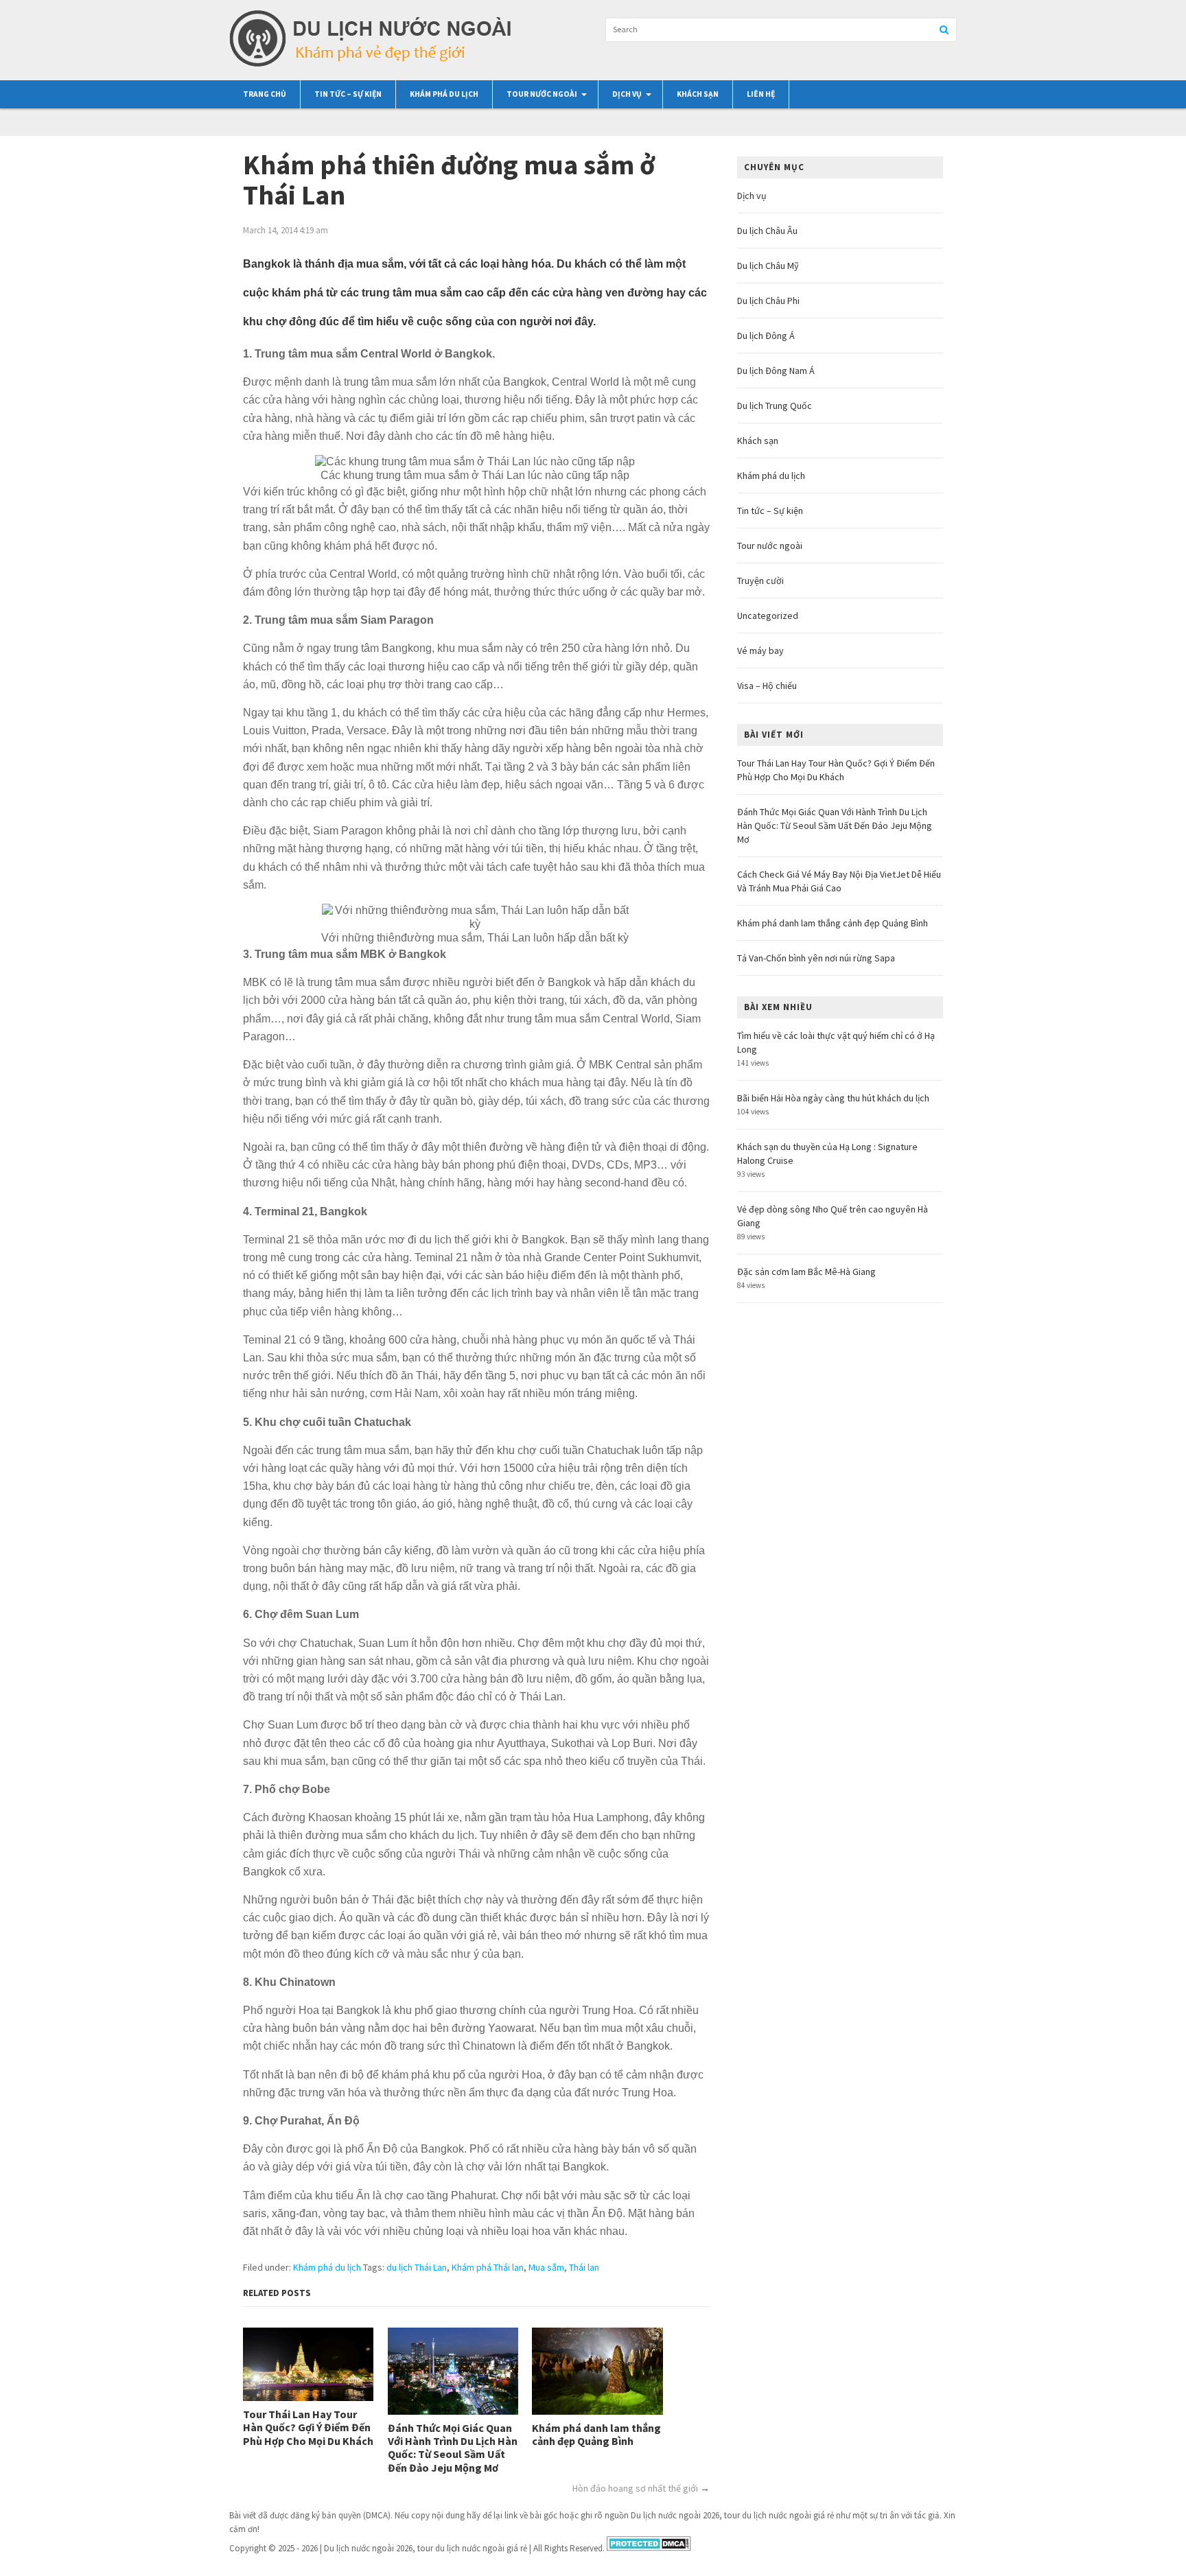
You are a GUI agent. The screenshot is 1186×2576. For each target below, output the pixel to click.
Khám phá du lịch (444, 94)
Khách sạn (698, 94)
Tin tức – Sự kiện (348, 94)
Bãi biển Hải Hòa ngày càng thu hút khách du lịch (833, 1098)
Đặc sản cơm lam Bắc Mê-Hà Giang (806, 1272)
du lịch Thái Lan (417, 2267)
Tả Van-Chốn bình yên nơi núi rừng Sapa (816, 958)
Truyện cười (760, 581)
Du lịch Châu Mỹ (768, 266)
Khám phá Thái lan (488, 2267)
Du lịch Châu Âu (767, 231)
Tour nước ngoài (542, 94)
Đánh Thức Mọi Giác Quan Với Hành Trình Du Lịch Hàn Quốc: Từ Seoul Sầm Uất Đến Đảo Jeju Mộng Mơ (453, 2448)
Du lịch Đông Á (766, 336)
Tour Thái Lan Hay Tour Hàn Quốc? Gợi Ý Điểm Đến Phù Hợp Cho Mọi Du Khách (308, 2427)
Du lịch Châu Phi (768, 301)
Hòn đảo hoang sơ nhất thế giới (635, 2488)
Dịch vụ (627, 94)
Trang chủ (265, 94)
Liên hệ (761, 94)
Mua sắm (546, 2267)
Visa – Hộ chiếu (767, 686)
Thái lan (584, 2267)
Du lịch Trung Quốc (775, 406)
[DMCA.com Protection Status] (649, 2548)
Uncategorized (768, 616)
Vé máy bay (760, 651)
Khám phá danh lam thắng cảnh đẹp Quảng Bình (596, 2435)
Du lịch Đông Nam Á (776, 371)
